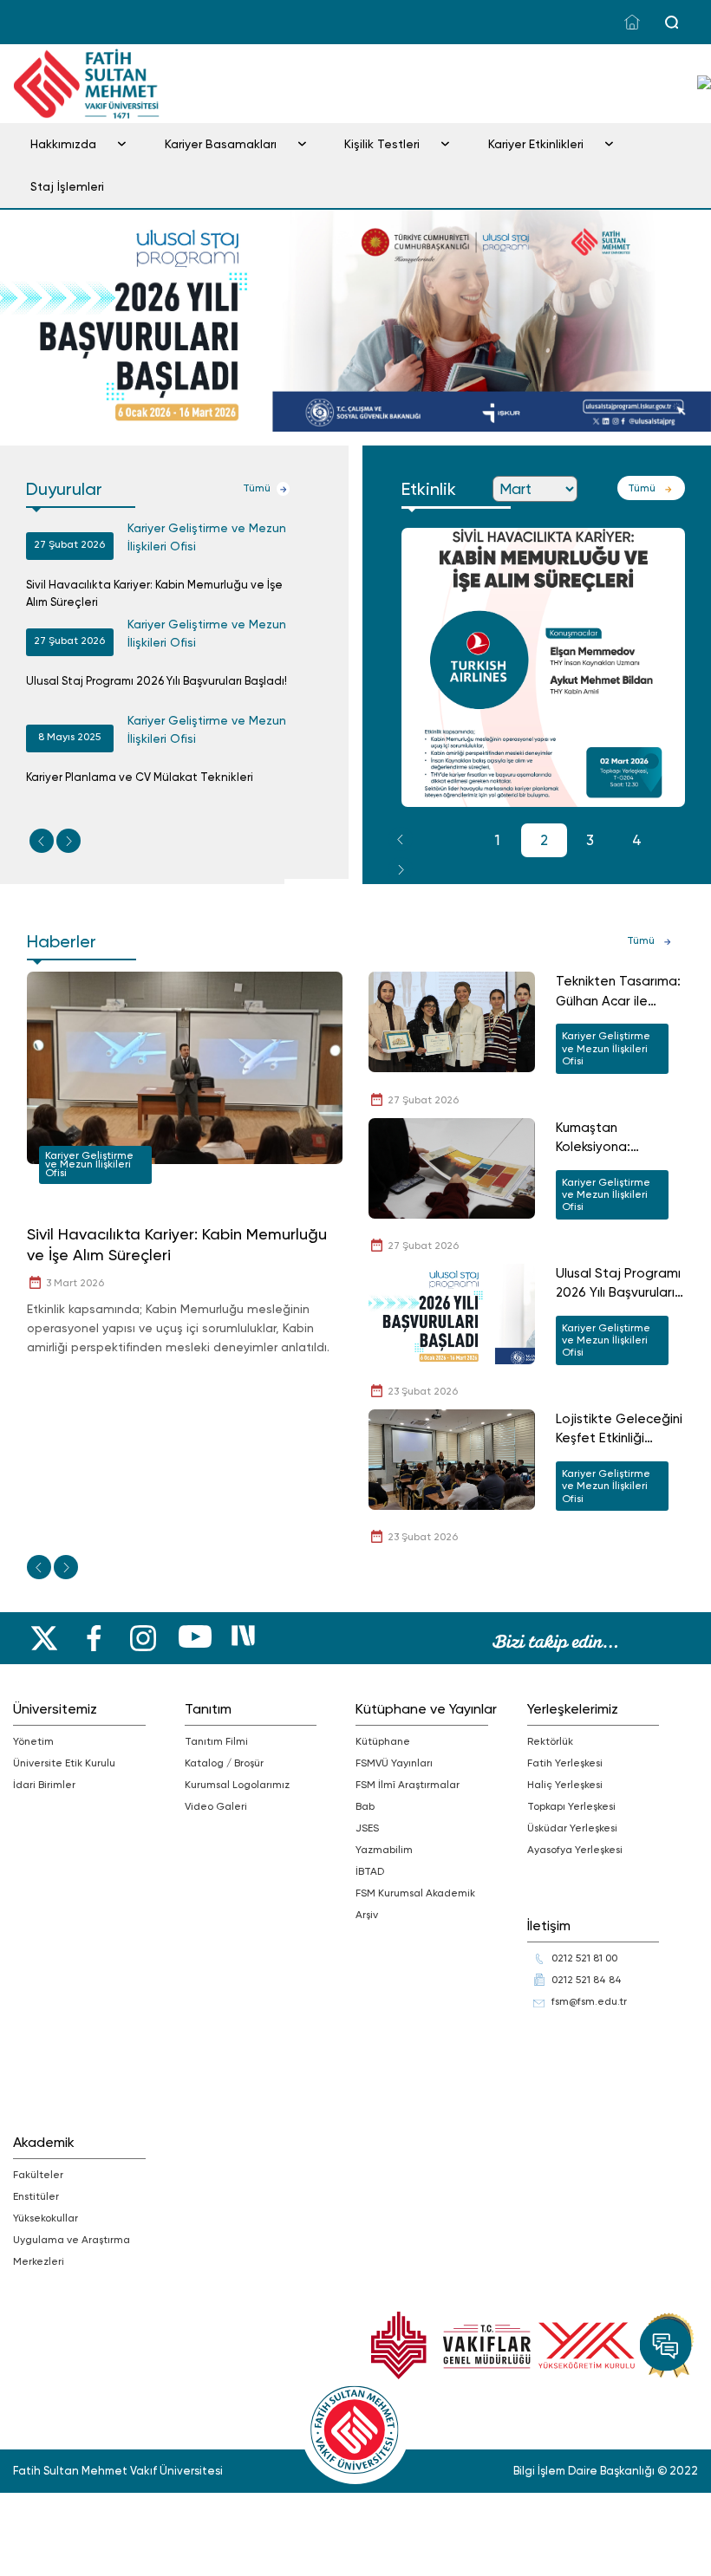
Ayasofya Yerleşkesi (575, 1850)
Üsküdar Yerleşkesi (572, 1828)
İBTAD (370, 1871)
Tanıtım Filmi (216, 1741)
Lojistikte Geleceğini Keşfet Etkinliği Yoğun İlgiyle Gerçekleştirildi (619, 1430)
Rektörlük (550, 1741)
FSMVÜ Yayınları (394, 1763)
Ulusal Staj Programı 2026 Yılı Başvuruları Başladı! (157, 681)
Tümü (257, 488)
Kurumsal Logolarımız (237, 1785)
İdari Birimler (44, 1785)
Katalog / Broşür (224, 1763)
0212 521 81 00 (584, 1958)
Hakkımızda (63, 144)
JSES (367, 1828)
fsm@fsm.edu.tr (589, 2001)
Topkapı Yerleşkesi (571, 1806)
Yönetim (33, 1741)
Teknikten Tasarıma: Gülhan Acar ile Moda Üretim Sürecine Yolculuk (618, 992)
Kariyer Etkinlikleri (536, 144)
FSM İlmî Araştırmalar (408, 1785)
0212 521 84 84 (587, 1980)
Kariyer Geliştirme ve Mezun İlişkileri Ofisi (207, 537)
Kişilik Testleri (382, 144)
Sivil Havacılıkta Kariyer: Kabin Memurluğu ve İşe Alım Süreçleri (154, 593)
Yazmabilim (384, 1850)
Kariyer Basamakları (221, 144)
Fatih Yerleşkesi (565, 1763)
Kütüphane (383, 1741)
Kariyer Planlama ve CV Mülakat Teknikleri (140, 777)
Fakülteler (38, 2175)
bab (365, 1806)
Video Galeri (216, 1806)
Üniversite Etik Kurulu (64, 1763)
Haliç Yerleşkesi (565, 1785)
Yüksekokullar (46, 2218)
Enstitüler (36, 2196)
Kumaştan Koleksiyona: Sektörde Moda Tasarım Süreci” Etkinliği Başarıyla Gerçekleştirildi (608, 1138)
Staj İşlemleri (67, 186)
